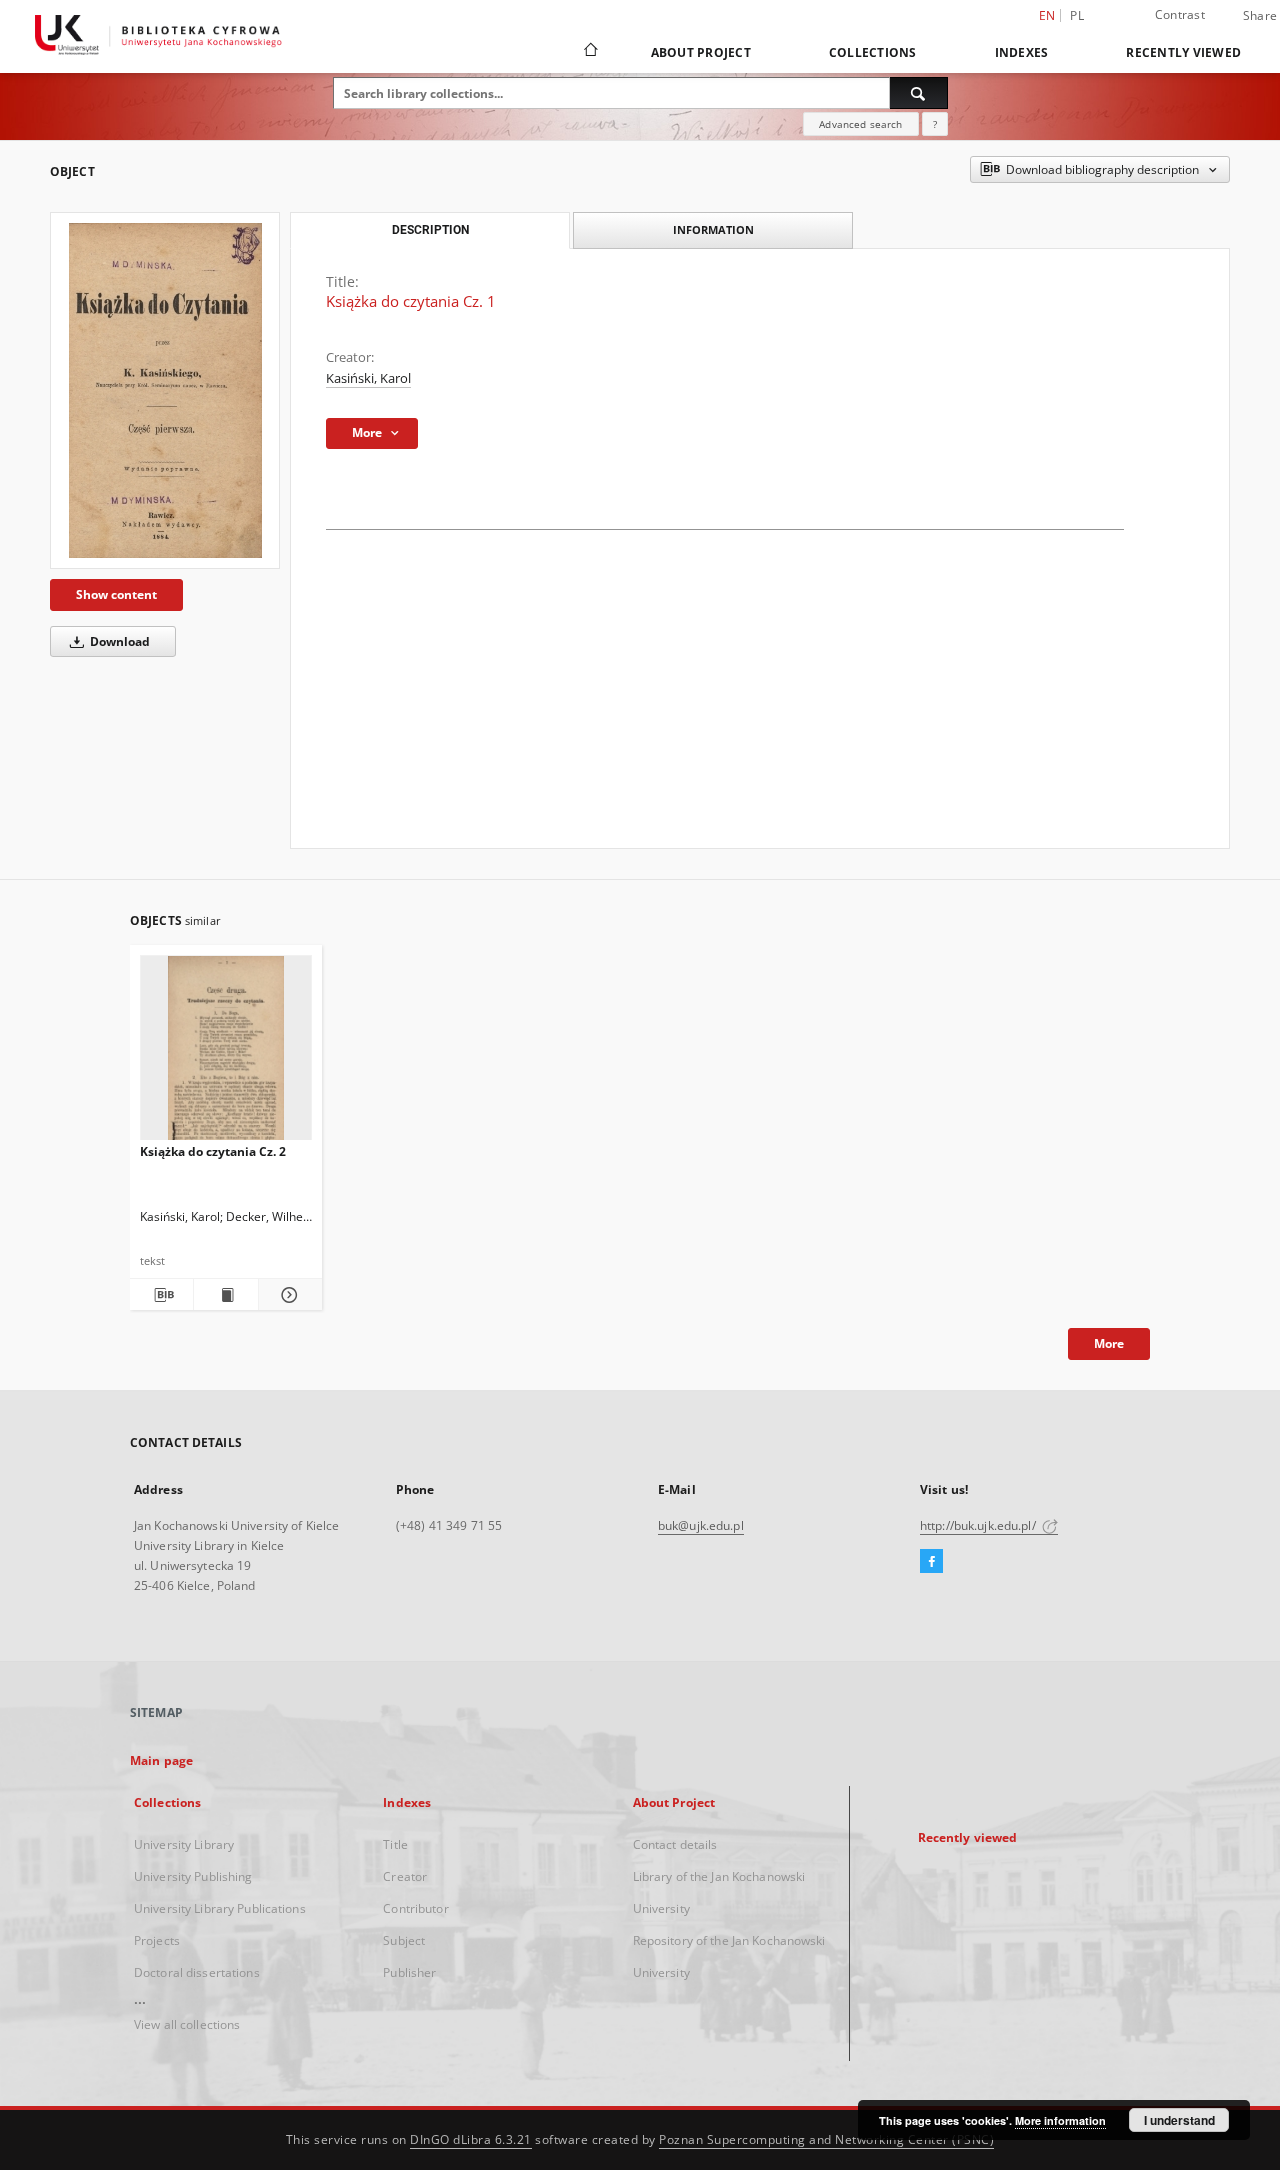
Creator (405, 1876)
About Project (701, 52)
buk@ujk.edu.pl (701, 1525)
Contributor (415, 1908)
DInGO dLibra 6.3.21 (471, 2139)
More (1109, 1343)
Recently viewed (1183, 52)
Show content (116, 594)
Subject (404, 1940)
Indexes (1022, 52)
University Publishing (193, 1876)
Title (395, 1844)
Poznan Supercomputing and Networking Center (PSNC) (826, 2139)
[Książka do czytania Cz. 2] (226, 1053)
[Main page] (589, 52)
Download (118, 641)
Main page (161, 1760)
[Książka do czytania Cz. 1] (165, 390)
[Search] (919, 93)
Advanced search (860, 124)
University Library (184, 1844)
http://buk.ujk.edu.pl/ (979, 1525)
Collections (873, 52)
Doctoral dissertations (197, 1972)
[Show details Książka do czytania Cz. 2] (287, 1295)
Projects (157, 1940)
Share (1260, 16)
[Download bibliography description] (161, 1295)
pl (1077, 15)
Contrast (1180, 14)
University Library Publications (220, 1908)
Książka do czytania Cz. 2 (213, 1151)
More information (1060, 2120)
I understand (1179, 2120)
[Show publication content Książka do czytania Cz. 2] (225, 1295)
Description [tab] (430, 230)
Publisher (409, 1972)
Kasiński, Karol (368, 378)
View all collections (187, 2024)
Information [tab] (713, 229)
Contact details (675, 1844)
